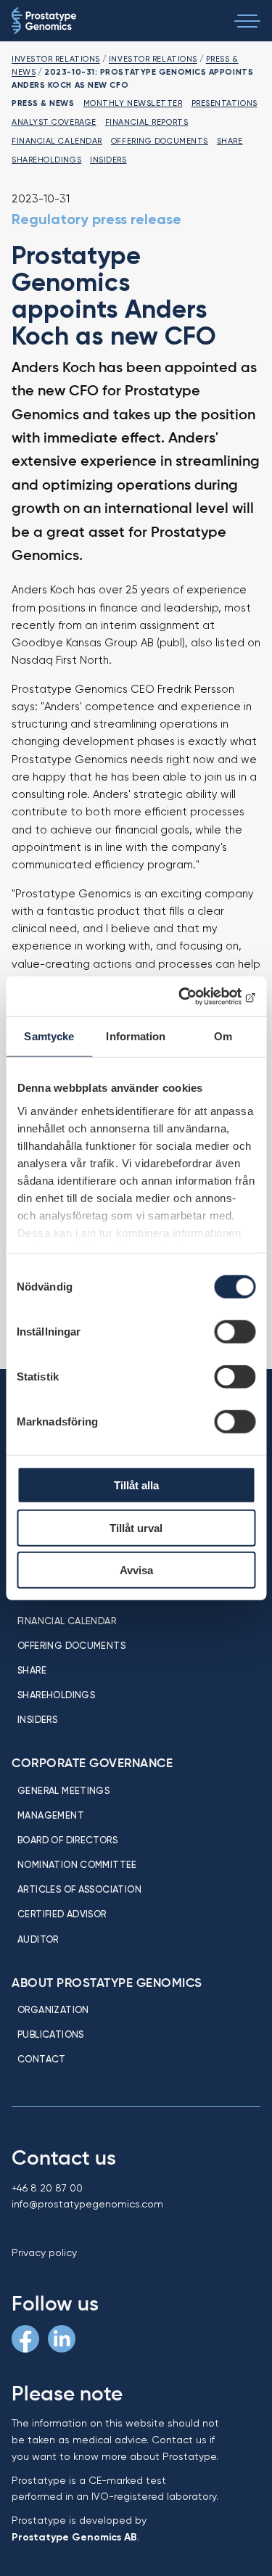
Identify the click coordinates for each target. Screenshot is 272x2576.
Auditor (38, 1939)
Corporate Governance (92, 1763)
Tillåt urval (136, 1527)
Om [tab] (223, 1036)
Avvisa (136, 1570)
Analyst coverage (54, 122)
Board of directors (67, 1840)
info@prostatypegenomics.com (87, 2204)
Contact (42, 2059)
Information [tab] (136, 1036)
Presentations (224, 103)
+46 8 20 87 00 (47, 2188)
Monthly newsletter (133, 103)
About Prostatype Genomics (107, 1983)
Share (230, 141)
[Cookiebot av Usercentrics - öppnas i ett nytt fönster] (194, 996)
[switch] (235, 1332)
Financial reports (147, 122)
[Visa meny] (247, 21)
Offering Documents (160, 141)
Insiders (108, 160)
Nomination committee (77, 1864)
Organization (53, 2009)
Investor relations (56, 59)
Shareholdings (46, 160)
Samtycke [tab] (49, 1036)
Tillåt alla (136, 1485)
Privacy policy (44, 2252)
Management (51, 1815)
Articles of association (79, 1889)
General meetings (63, 1790)
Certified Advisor (62, 1914)
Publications (51, 2034)
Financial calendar (57, 141)
